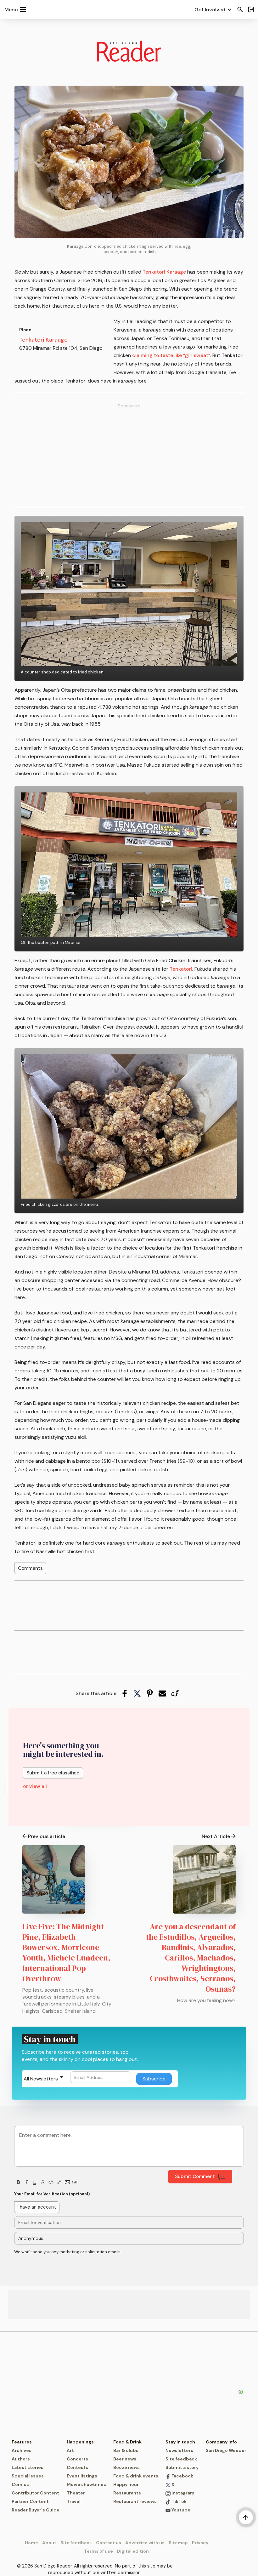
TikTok (179, 2501)
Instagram (182, 2493)
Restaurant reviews (135, 2501)
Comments (30, 1568)
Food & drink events (136, 2476)
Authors (21, 2459)
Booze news (126, 2467)
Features (22, 2442)
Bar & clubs (126, 2450)
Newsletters (179, 2450)
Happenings (80, 2442)
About (49, 2543)
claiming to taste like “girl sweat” (171, 355)
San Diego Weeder (226, 2450)
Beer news (125, 2459)
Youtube (180, 2510)
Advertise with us (145, 2543)
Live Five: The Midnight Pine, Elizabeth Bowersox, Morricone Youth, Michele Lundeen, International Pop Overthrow (66, 1952)
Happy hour (126, 2484)
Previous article (47, 1836)
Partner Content (30, 2501)
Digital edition (133, 2551)
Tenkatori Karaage (164, 272)
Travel (74, 2501)
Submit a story (182, 2467)
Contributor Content (35, 2493)
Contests (77, 2467)
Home (31, 2543)
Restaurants (127, 2493)
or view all (35, 1786)
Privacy (200, 2543)
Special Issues (28, 2476)
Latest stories (28, 2467)
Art (70, 2450)
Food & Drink (127, 2442)
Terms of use (98, 2551)
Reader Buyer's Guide (36, 2510)
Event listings (82, 2476)
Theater (76, 2493)
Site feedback (181, 2459)
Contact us (109, 2543)
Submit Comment (195, 2176)
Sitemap (178, 2543)
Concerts (77, 2459)
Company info (221, 2442)
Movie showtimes (86, 2484)
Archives (22, 2450)
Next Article (216, 1836)
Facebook (182, 2476)
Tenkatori (181, 969)
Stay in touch (180, 2442)
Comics (20, 2484)
